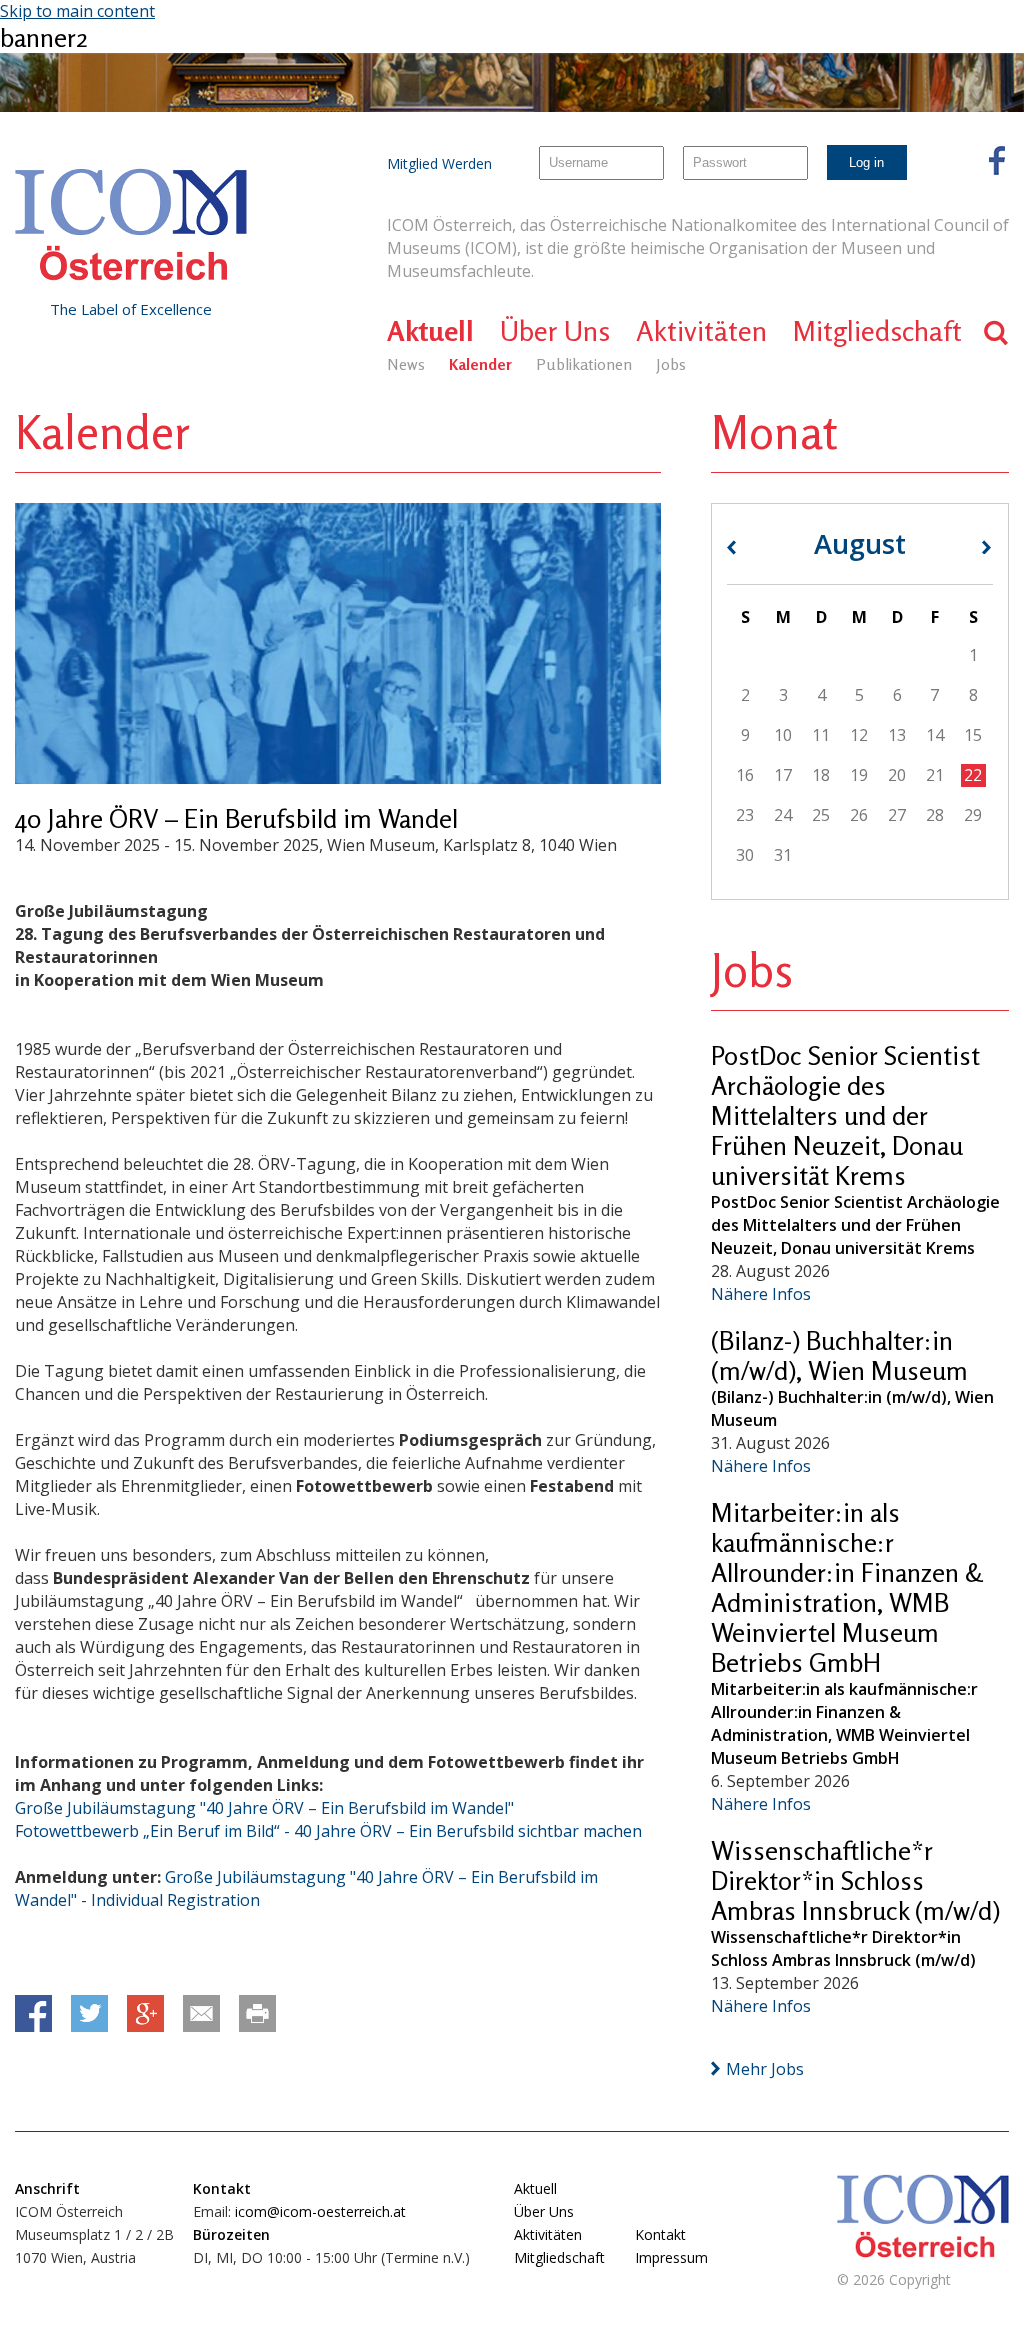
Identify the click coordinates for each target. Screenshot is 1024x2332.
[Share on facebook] (33, 2013)
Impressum (671, 2257)
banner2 (44, 37)
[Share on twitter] (89, 2013)
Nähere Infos (761, 1294)
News (406, 364)
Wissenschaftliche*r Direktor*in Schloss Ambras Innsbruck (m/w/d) (855, 1880)
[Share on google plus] (145, 2013)
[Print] (257, 2013)
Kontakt (660, 2234)
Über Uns (555, 331)
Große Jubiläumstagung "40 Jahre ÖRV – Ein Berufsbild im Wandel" (264, 1808)
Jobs (671, 364)
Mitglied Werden (439, 163)
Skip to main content (77, 11)
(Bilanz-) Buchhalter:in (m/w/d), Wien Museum (839, 1355)
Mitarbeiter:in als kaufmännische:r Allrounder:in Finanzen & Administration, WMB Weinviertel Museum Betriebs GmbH (847, 1587)
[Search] (996, 332)
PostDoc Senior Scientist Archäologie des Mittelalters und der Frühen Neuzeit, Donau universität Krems (845, 1115)
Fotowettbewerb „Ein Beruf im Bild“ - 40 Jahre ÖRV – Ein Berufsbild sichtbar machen (328, 1831)
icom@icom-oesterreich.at (320, 2211)
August (860, 543)
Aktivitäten (701, 331)
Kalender (480, 364)
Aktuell (430, 331)
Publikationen (584, 364)
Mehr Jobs (765, 2069)
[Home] (131, 225)
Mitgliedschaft (877, 331)
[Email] (201, 2013)
